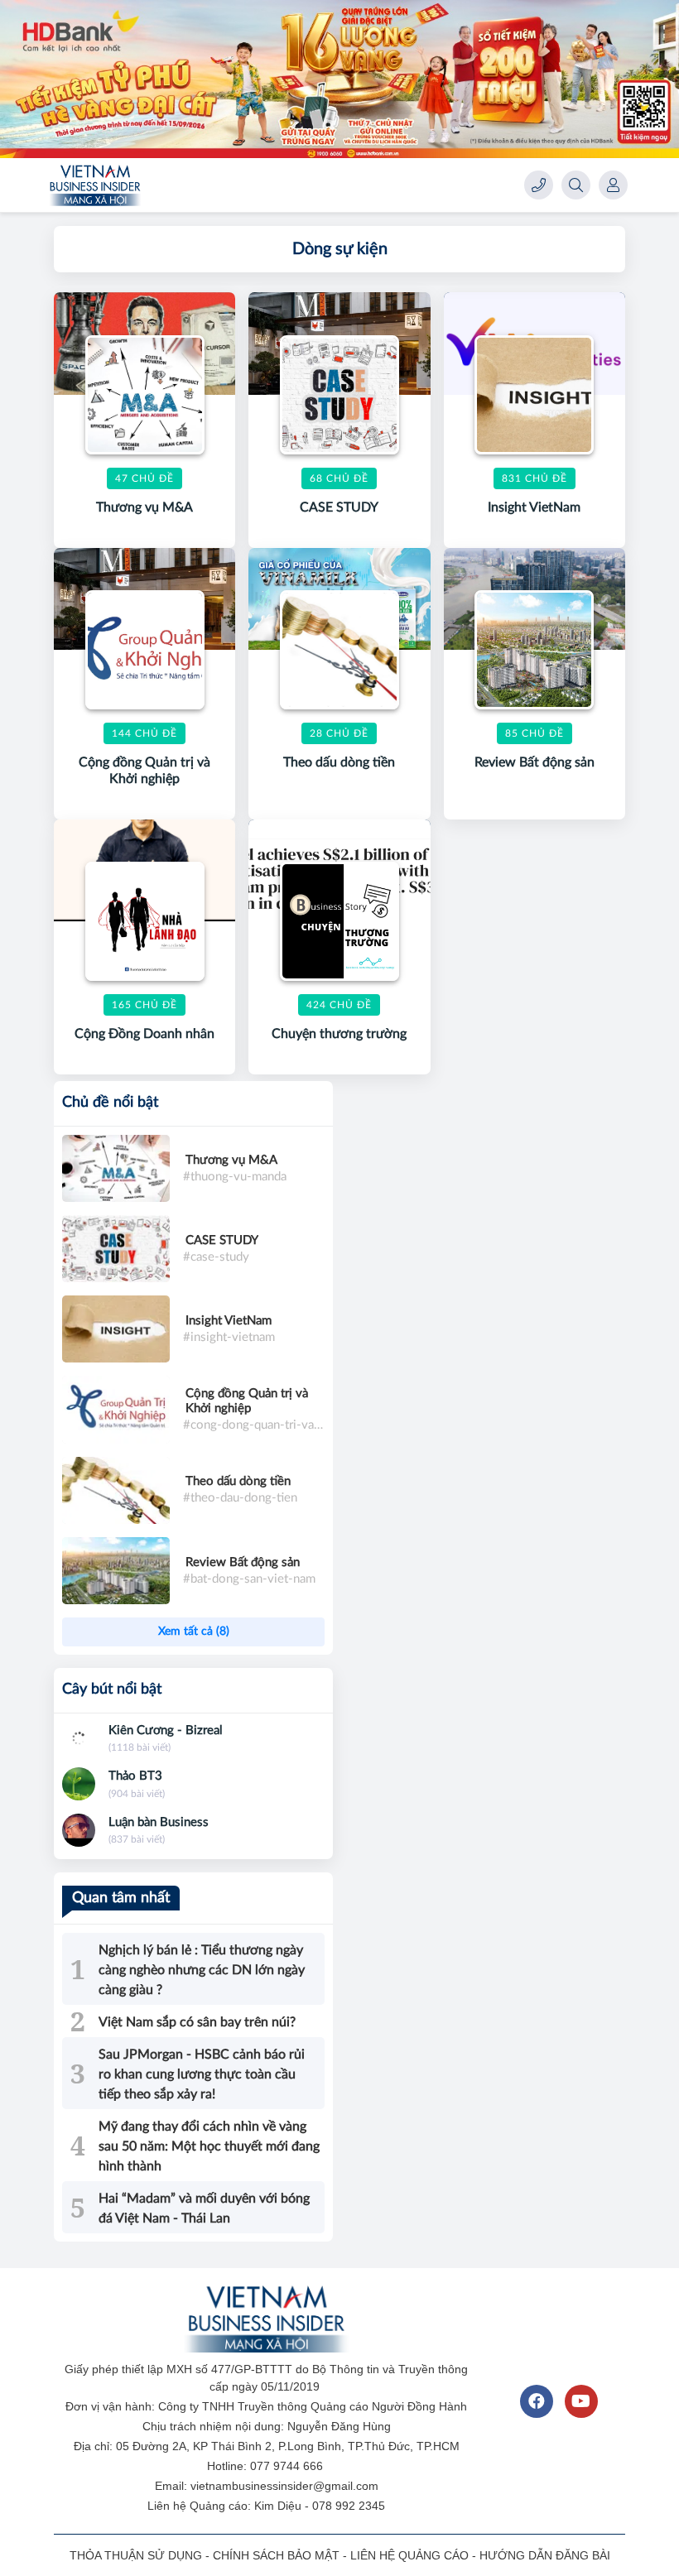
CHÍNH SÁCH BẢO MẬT (276, 2555)
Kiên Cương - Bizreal (166, 1730)
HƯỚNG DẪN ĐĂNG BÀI (545, 2555)
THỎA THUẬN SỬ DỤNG (136, 2555)
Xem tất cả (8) (194, 1632)
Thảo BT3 (135, 1776)
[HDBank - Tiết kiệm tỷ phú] (339, 79)
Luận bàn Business (159, 1822)
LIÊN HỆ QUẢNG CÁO (409, 2555)
